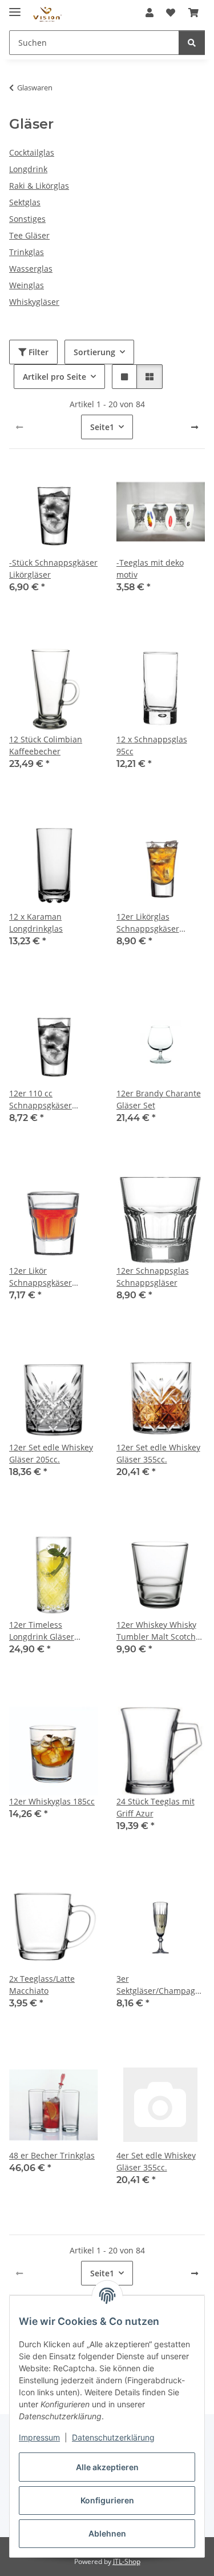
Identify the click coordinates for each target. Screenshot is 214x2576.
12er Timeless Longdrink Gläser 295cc (42, 1631)
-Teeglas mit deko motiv (150, 569)
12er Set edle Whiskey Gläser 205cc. (51, 1453)
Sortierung (94, 352)
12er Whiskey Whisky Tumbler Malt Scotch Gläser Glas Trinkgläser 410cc (161, 1631)
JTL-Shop (127, 2561)
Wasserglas (31, 269)
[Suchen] (192, 43)
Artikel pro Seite (54, 377)
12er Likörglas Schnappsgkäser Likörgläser (148, 923)
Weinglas (27, 285)
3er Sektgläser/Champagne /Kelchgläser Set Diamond (161, 1985)
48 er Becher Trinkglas (52, 2155)
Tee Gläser (29, 235)
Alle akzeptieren (107, 2467)
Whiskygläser (34, 302)
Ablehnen (107, 2533)
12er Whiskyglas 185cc (52, 1801)
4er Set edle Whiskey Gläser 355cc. (156, 2161)
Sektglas (25, 202)
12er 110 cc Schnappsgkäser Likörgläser (41, 1100)
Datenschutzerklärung (113, 2437)
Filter (37, 352)
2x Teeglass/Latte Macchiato (42, 1985)
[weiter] (195, 427)
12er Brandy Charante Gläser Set (159, 1099)
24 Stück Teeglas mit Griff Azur (156, 1807)
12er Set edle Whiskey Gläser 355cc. (158, 1453)
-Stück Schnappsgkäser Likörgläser (53, 569)
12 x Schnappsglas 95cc (152, 745)
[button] (150, 13)
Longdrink (28, 169)
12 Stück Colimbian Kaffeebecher (46, 745)
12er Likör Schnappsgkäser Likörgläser (41, 1277)
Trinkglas (27, 252)
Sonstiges (27, 219)
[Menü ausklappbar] (15, 7)
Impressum (39, 2437)
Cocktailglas (32, 152)
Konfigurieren (107, 2500)
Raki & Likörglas (39, 186)
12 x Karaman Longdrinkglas (36, 923)
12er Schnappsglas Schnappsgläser (153, 1277)
